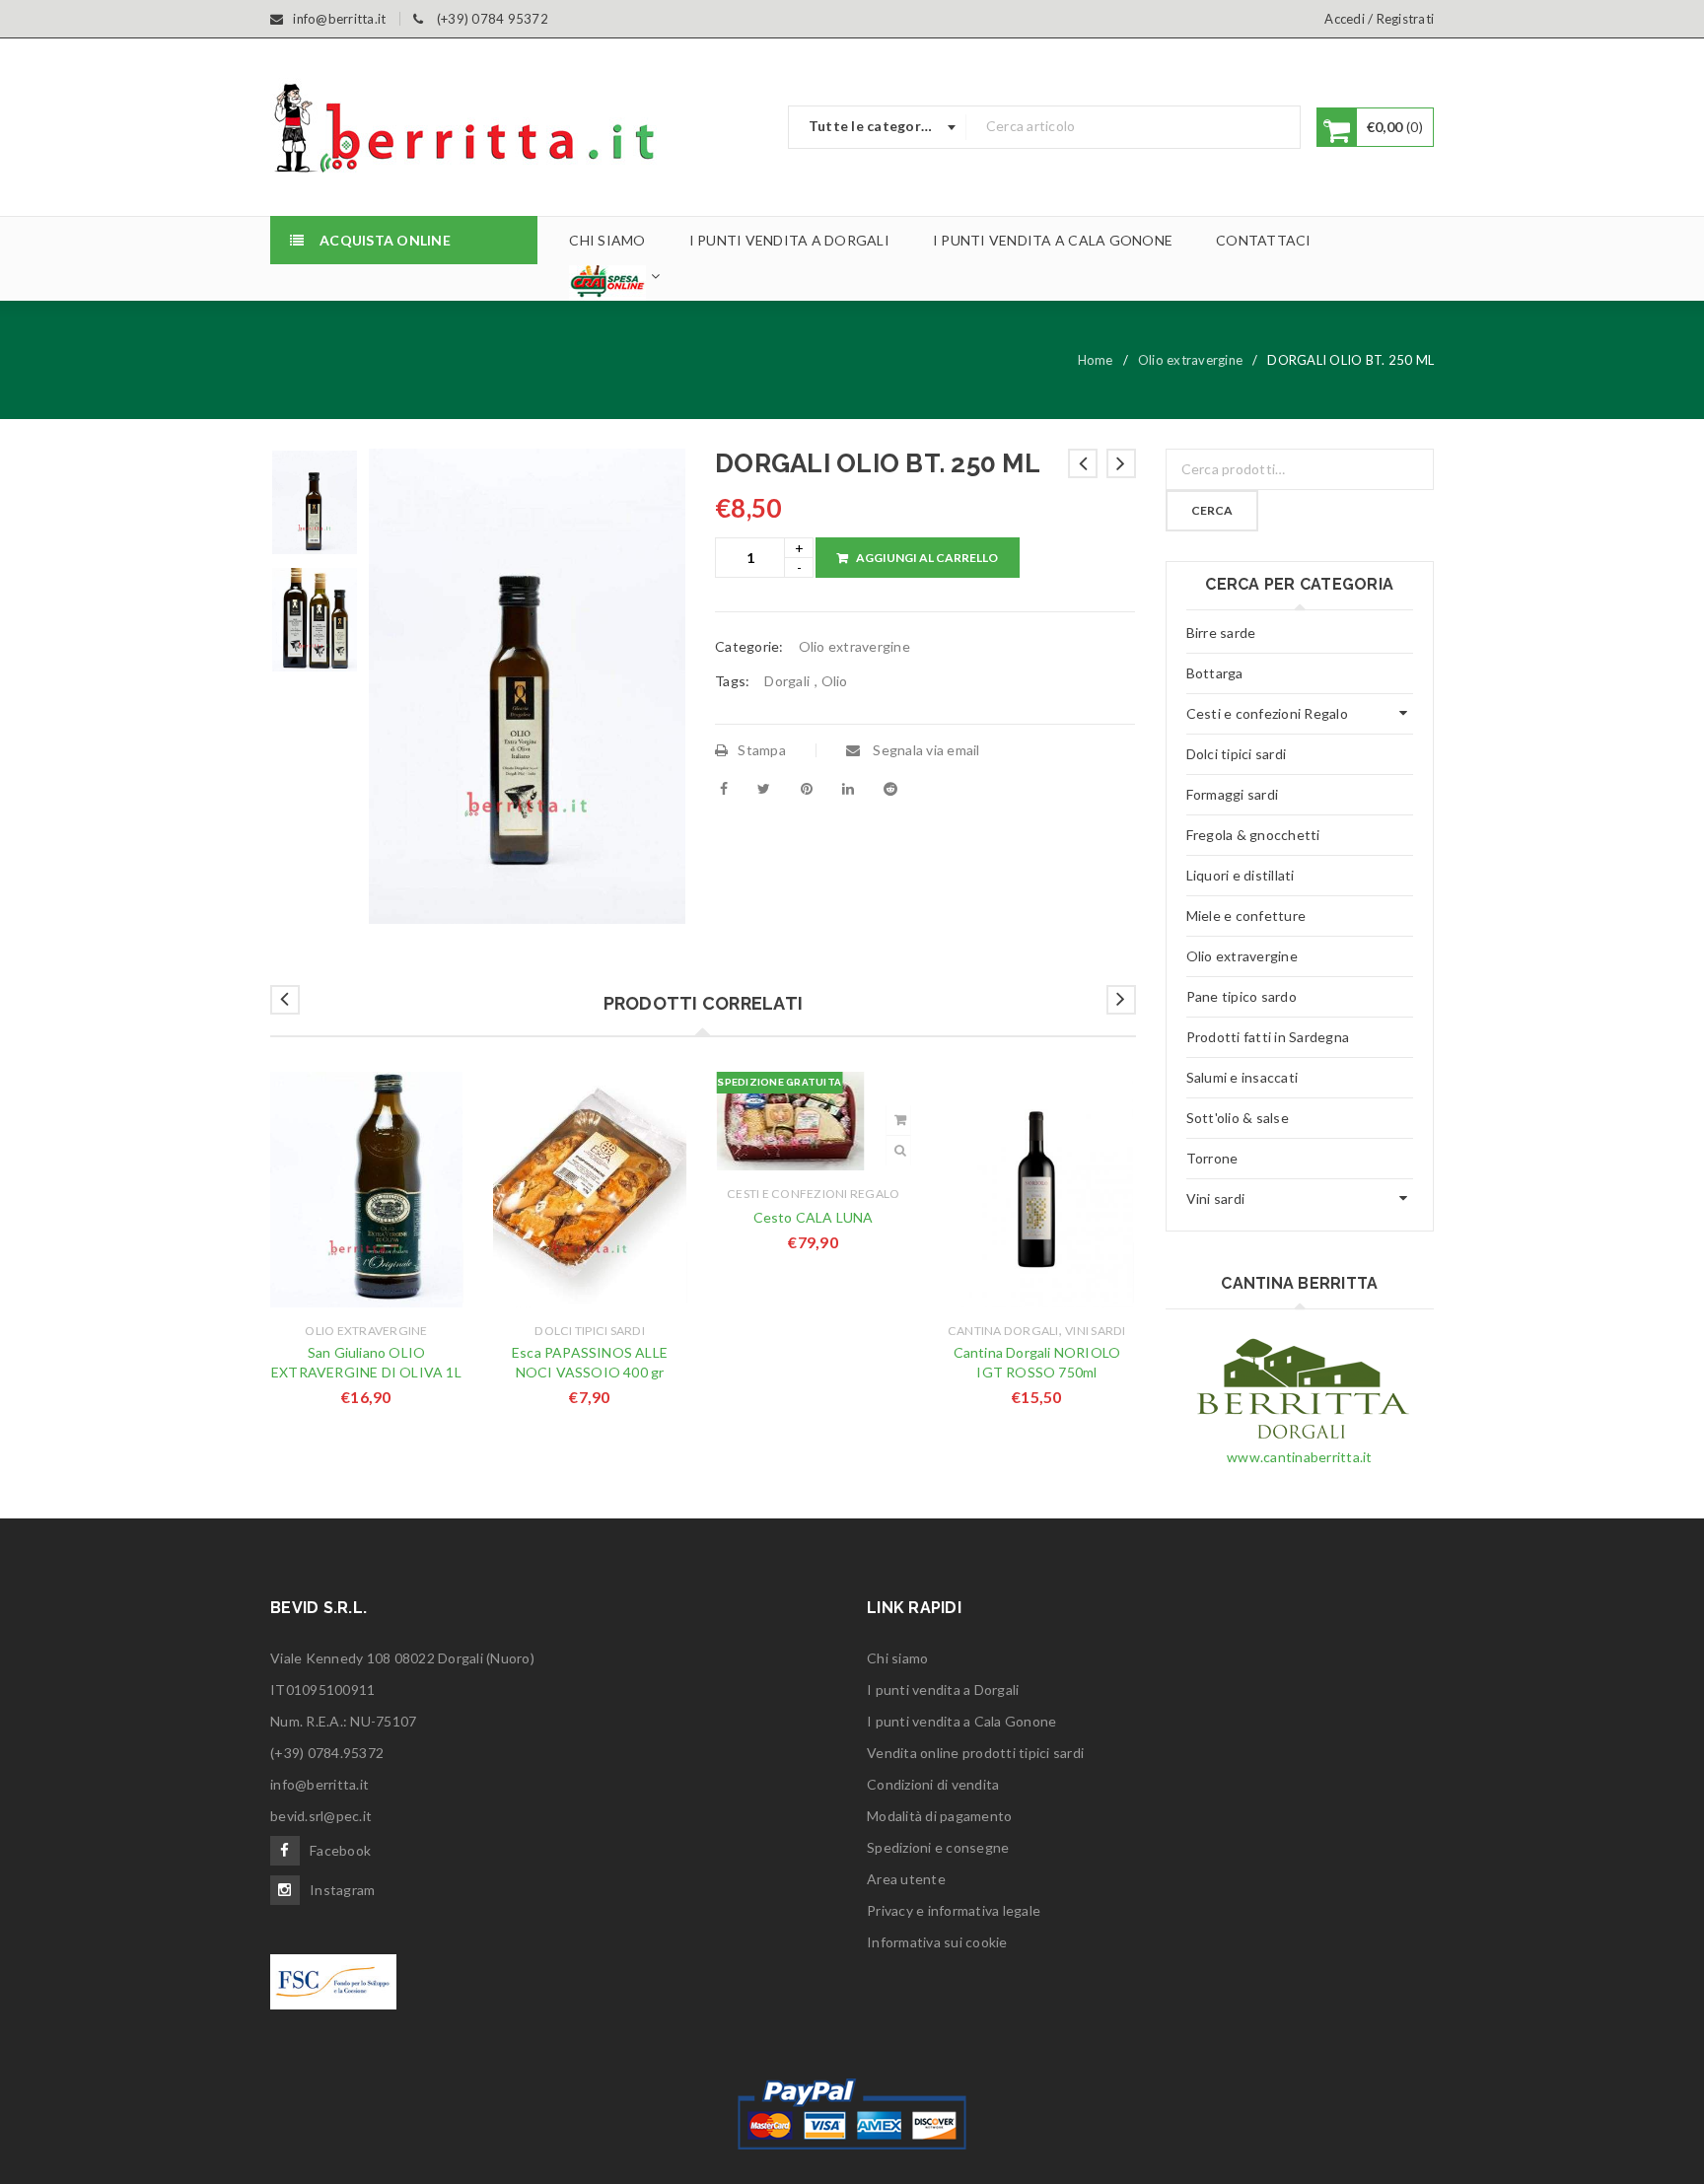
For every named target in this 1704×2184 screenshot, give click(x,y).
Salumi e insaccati (1242, 1077)
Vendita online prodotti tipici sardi (975, 1753)
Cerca (1212, 510)
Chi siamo (897, 1658)
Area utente (906, 1879)
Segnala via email (925, 750)
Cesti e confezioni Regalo (813, 1194)
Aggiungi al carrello (927, 558)
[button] (900, 1120)
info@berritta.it (319, 1784)
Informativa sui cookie (937, 1942)
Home (1096, 360)
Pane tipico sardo (1242, 996)
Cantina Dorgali (1003, 1331)
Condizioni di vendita (933, 1784)
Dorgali (787, 681)
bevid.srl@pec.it (321, 1816)
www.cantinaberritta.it (1300, 1457)
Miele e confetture (1246, 916)
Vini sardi (1096, 1331)
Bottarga (1215, 673)
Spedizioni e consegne (938, 1847)
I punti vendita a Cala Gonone (961, 1721)
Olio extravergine (1190, 360)
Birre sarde (1221, 633)
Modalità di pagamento (939, 1816)
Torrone (1212, 1158)
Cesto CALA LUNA (814, 1217)
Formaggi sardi (1233, 794)
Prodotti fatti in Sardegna (1268, 1037)
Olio (835, 681)
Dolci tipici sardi (590, 1331)
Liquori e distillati (1241, 875)
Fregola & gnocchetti (1253, 835)
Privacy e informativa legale (954, 1910)
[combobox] (878, 127)
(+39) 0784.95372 (327, 1753)
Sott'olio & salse (1238, 1118)
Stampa (762, 750)
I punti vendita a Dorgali (943, 1690)
